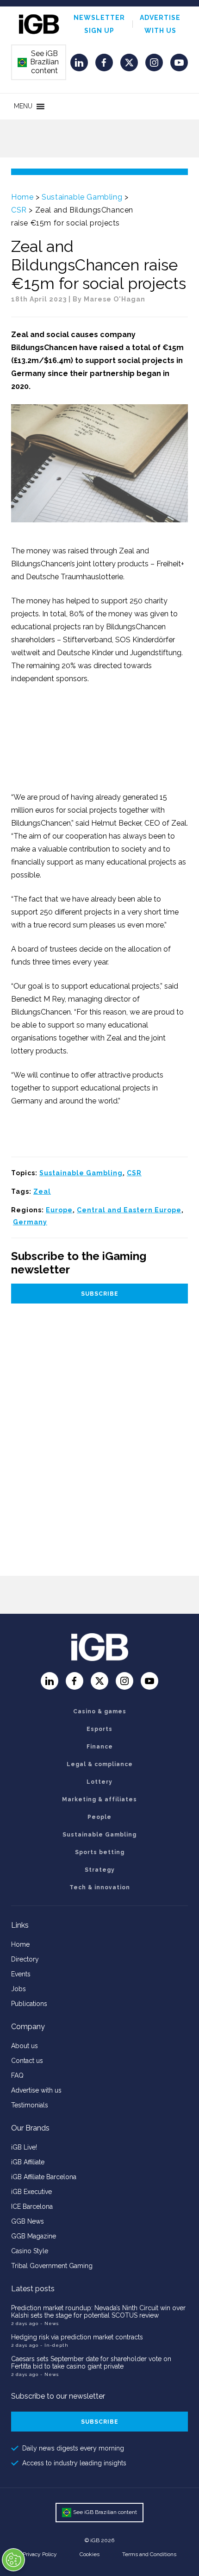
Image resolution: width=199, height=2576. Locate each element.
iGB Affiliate (28, 2162)
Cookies (90, 2554)
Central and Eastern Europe (129, 1210)
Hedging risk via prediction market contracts (77, 2337)
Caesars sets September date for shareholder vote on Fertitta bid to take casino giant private (91, 2363)
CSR (19, 210)
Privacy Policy (40, 2554)
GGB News (28, 2221)
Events (21, 1974)
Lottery (99, 1782)
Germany (30, 1222)
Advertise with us (36, 2090)
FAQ (17, 2075)
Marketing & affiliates (99, 1799)
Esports (99, 1729)
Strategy (100, 1870)
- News (50, 2323)
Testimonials (30, 2105)
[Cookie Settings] (13, 2560)
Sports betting (100, 1852)
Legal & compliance (100, 1764)
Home (22, 197)
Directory (25, 1959)
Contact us (27, 2061)
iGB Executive (31, 2192)
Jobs (19, 1989)
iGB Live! (24, 2147)
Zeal (42, 1191)
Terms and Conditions (149, 2554)
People (99, 1817)
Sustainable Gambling (82, 197)
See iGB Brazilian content (38, 62)
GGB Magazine (34, 2236)
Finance (100, 1747)
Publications (29, 2004)
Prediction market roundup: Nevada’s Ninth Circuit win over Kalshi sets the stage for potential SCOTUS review (98, 2312)
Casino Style (30, 2251)
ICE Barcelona (32, 2206)
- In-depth (54, 2345)
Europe (59, 1210)
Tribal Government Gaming (52, 2266)
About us (25, 2046)
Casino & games (100, 1711)
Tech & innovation (100, 1887)
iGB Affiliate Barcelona (44, 2177)
